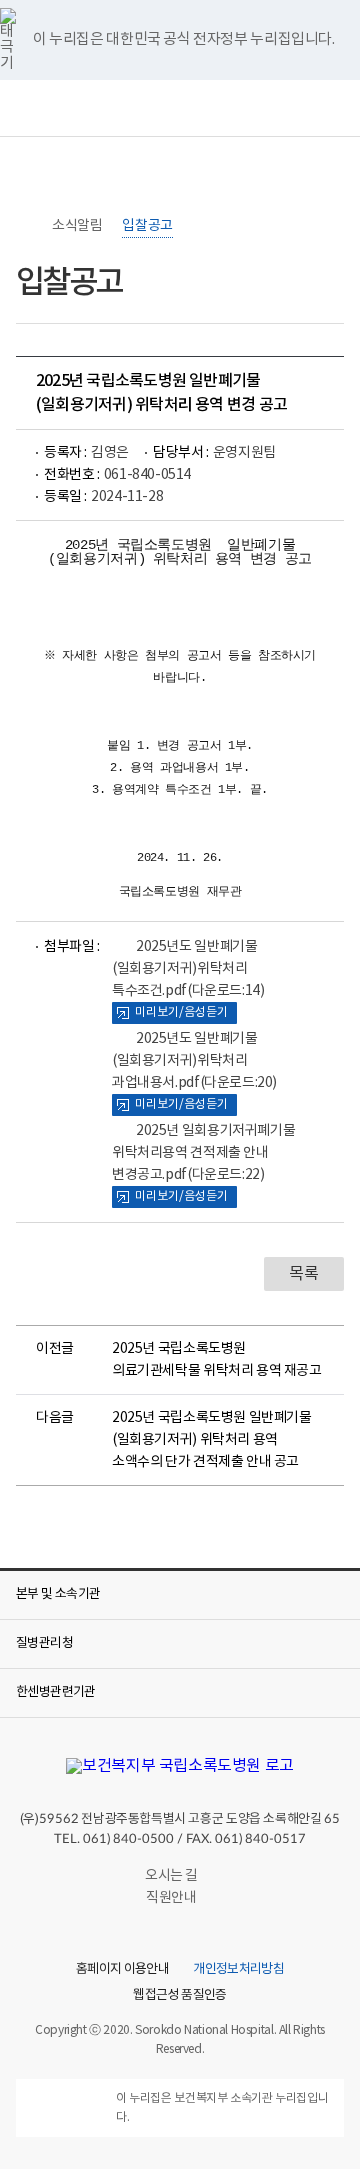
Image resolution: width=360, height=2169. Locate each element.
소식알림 (77, 226)
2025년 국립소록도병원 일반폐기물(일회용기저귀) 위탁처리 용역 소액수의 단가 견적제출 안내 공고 (212, 1440)
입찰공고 (147, 226)
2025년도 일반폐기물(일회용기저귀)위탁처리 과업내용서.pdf (194, 1061)
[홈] (26, 226)
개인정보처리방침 (238, 1970)
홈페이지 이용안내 (122, 1970)
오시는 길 (171, 1876)
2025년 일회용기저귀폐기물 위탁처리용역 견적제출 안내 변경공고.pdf (203, 1153)
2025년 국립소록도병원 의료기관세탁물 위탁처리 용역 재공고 (217, 1360)
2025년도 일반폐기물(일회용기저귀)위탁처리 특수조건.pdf (188, 969)
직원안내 (171, 1898)
